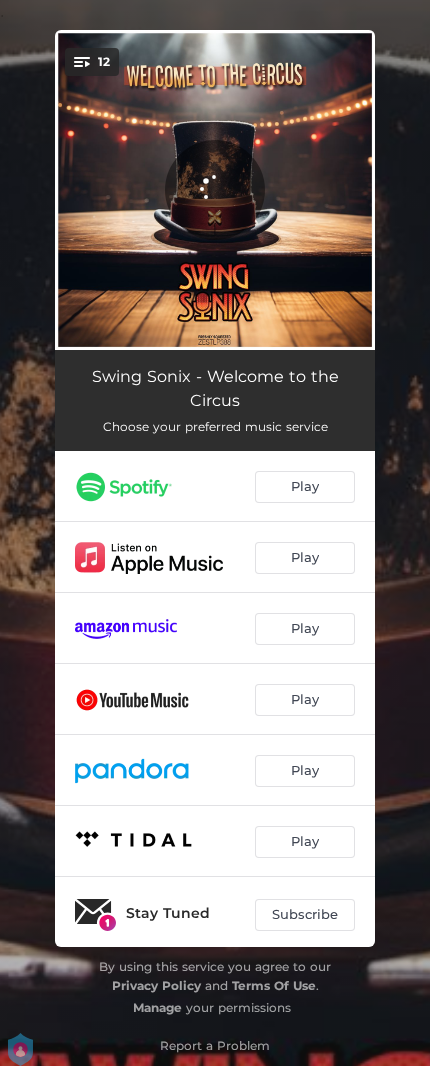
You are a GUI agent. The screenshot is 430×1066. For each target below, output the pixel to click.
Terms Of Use (274, 985)
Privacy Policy (156, 985)
